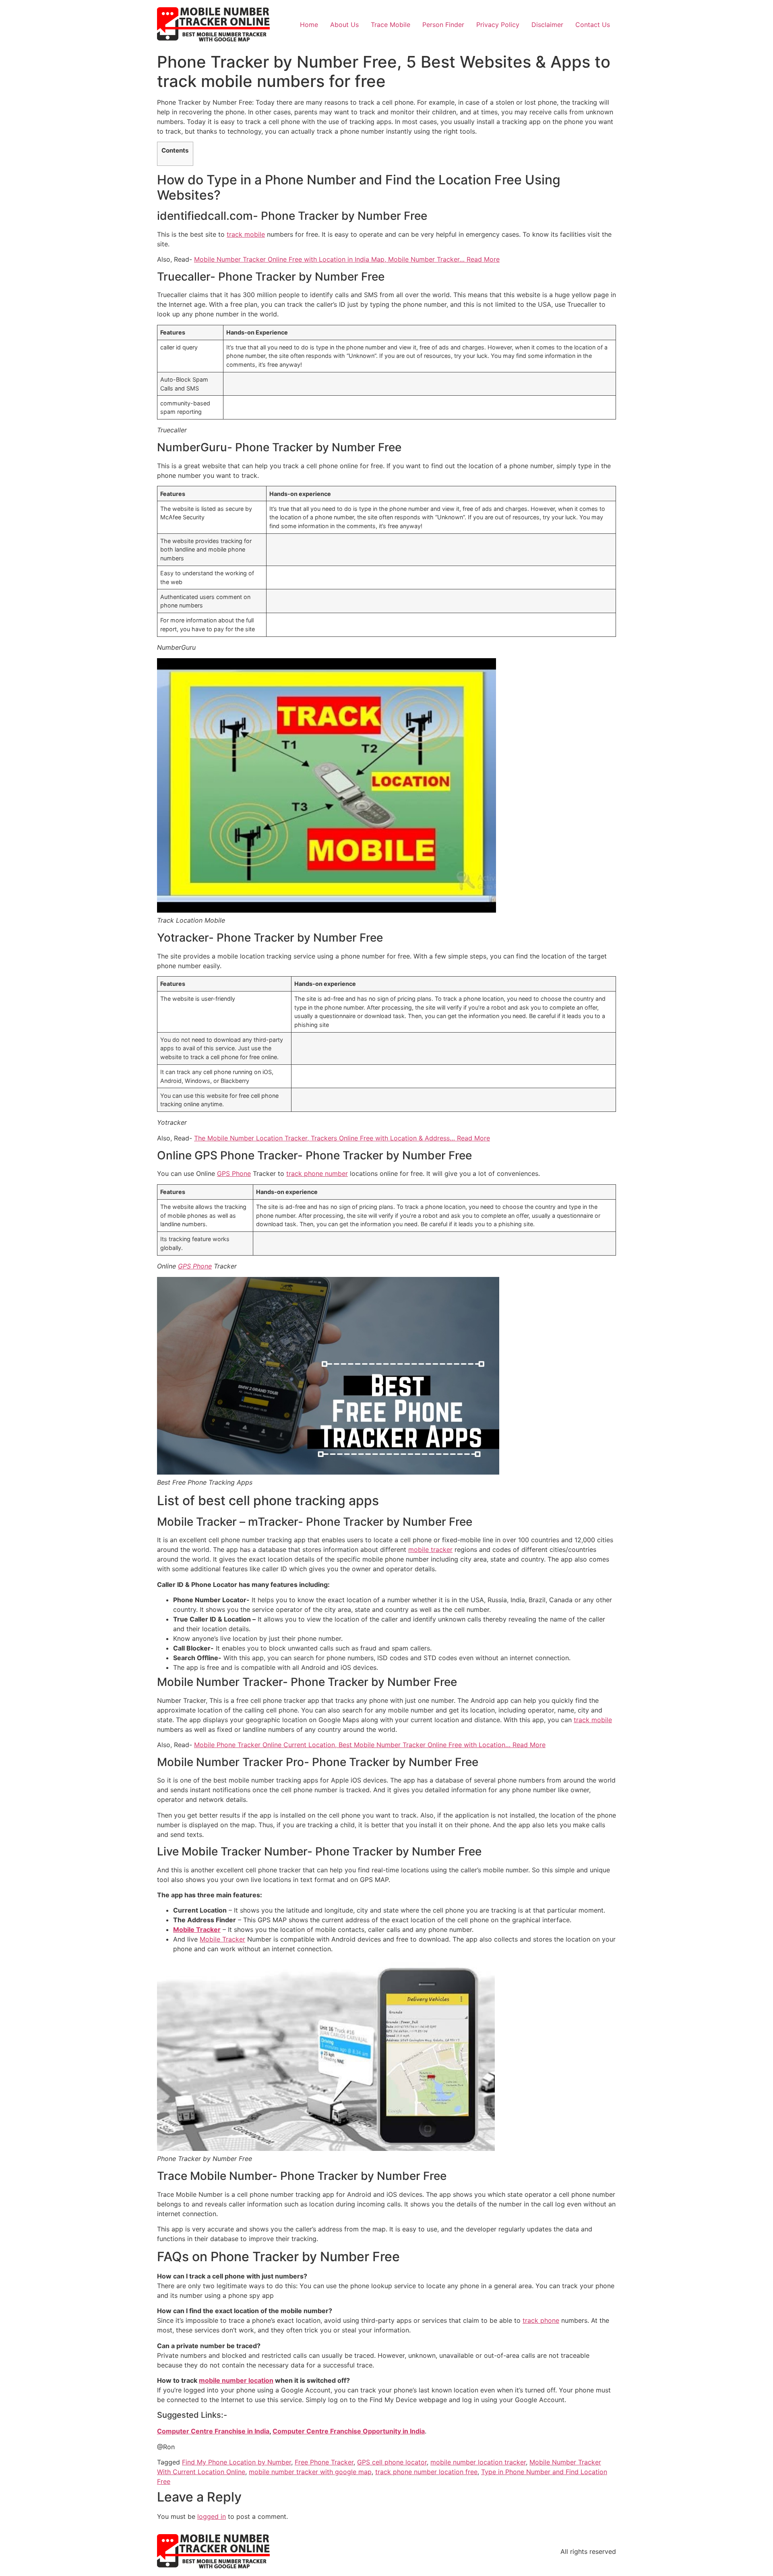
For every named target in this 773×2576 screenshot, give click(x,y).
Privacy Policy (498, 25)
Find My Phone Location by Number (237, 2462)
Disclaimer (547, 25)
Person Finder (443, 25)
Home (309, 25)
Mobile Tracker (197, 1929)
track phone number (317, 1173)
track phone (541, 2320)
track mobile (246, 234)
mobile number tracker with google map (310, 2472)
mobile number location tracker (478, 2462)
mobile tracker (430, 1549)
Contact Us (593, 25)
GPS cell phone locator (392, 2462)
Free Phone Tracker (324, 2462)
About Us (344, 25)
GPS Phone (234, 1173)
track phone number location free (426, 2472)
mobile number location (236, 2380)
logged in (212, 2516)
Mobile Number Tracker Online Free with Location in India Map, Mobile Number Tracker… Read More (347, 259)
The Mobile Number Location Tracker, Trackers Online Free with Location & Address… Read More (342, 1138)
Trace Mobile (391, 25)
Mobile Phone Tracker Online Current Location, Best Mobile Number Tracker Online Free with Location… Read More (370, 1745)
